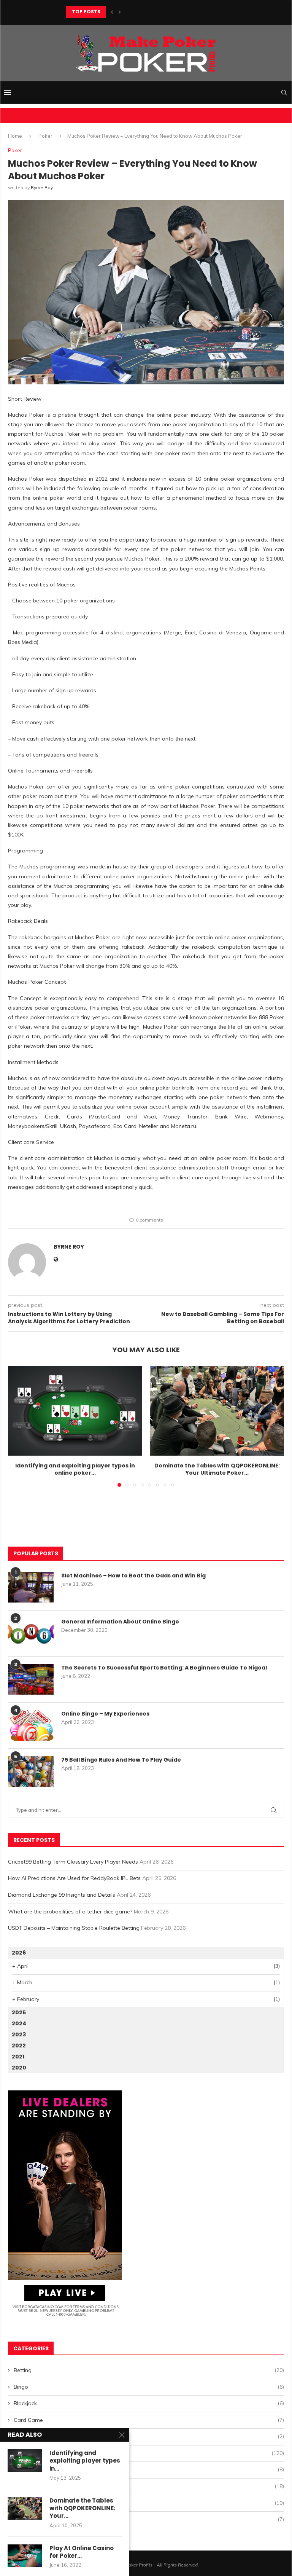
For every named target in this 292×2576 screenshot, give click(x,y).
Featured (149, 2436)
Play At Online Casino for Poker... (82, 2552)
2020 (19, 2068)
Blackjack (149, 2403)
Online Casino (149, 2486)
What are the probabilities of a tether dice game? (70, 1912)
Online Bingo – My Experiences (105, 1714)
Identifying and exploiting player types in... (85, 2461)
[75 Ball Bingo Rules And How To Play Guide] (31, 1771)
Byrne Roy (42, 187)
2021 (18, 2057)
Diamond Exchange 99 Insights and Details (62, 1895)
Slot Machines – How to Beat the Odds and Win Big (133, 1576)
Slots (149, 2519)
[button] (112, 12)
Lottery (149, 2469)
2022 (19, 2046)
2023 (19, 2034)
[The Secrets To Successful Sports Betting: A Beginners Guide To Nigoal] (31, 1679)
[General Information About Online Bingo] (31, 1633)
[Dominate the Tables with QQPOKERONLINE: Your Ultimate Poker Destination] (217, 1411)
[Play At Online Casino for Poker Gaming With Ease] (25, 2556)
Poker (45, 136)
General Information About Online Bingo (120, 1622)
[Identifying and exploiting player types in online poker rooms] (75, 1411)
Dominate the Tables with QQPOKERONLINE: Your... (82, 2508)
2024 (19, 2023)
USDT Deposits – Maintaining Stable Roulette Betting (74, 1928)
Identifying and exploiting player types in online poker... (75, 1469)
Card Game (149, 2420)
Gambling (149, 2453)
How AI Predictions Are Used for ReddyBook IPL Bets (74, 1878)
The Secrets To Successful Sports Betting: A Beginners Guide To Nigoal (164, 1668)
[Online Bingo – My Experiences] (31, 1725)
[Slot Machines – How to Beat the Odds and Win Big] (31, 1587)
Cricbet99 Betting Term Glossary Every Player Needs (73, 1862)
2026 (19, 1953)
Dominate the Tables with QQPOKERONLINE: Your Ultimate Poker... (217, 1469)
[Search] (284, 92)
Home (15, 136)
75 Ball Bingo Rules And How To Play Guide (121, 1760)
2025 (19, 2012)
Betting (149, 2370)
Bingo (149, 2387)
